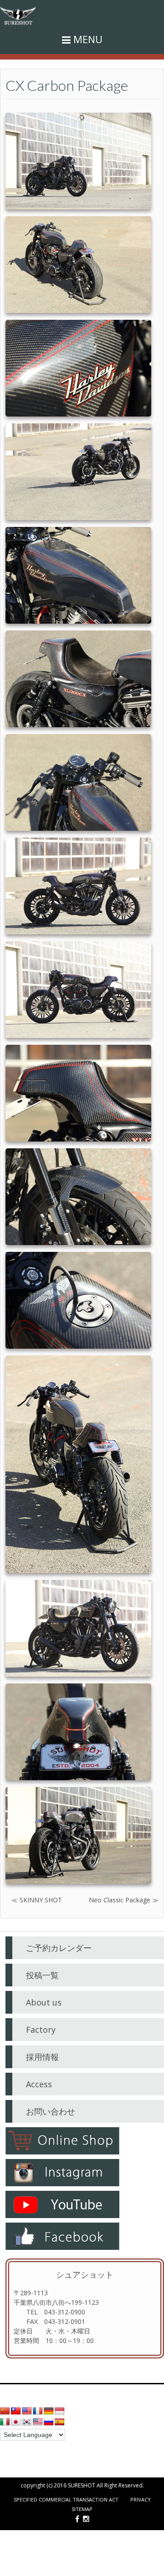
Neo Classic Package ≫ (124, 1900)
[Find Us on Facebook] (77, 2519)
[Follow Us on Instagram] (86, 2519)
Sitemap (82, 2509)
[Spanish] (60, 2422)
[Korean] (27, 2422)
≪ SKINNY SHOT (37, 1900)
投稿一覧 (42, 1975)
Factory (41, 2030)
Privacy (141, 2499)
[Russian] (49, 2422)
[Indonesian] (60, 2411)
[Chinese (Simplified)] (5, 2411)
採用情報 (42, 2057)
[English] (27, 2411)
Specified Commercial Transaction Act (66, 2499)
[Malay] (38, 2422)
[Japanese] (16, 2422)
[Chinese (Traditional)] (16, 2411)
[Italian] (5, 2422)
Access (39, 2084)
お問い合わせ (51, 2111)
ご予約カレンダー (59, 1948)
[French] (38, 2411)
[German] (49, 2411)
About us (44, 2002)
